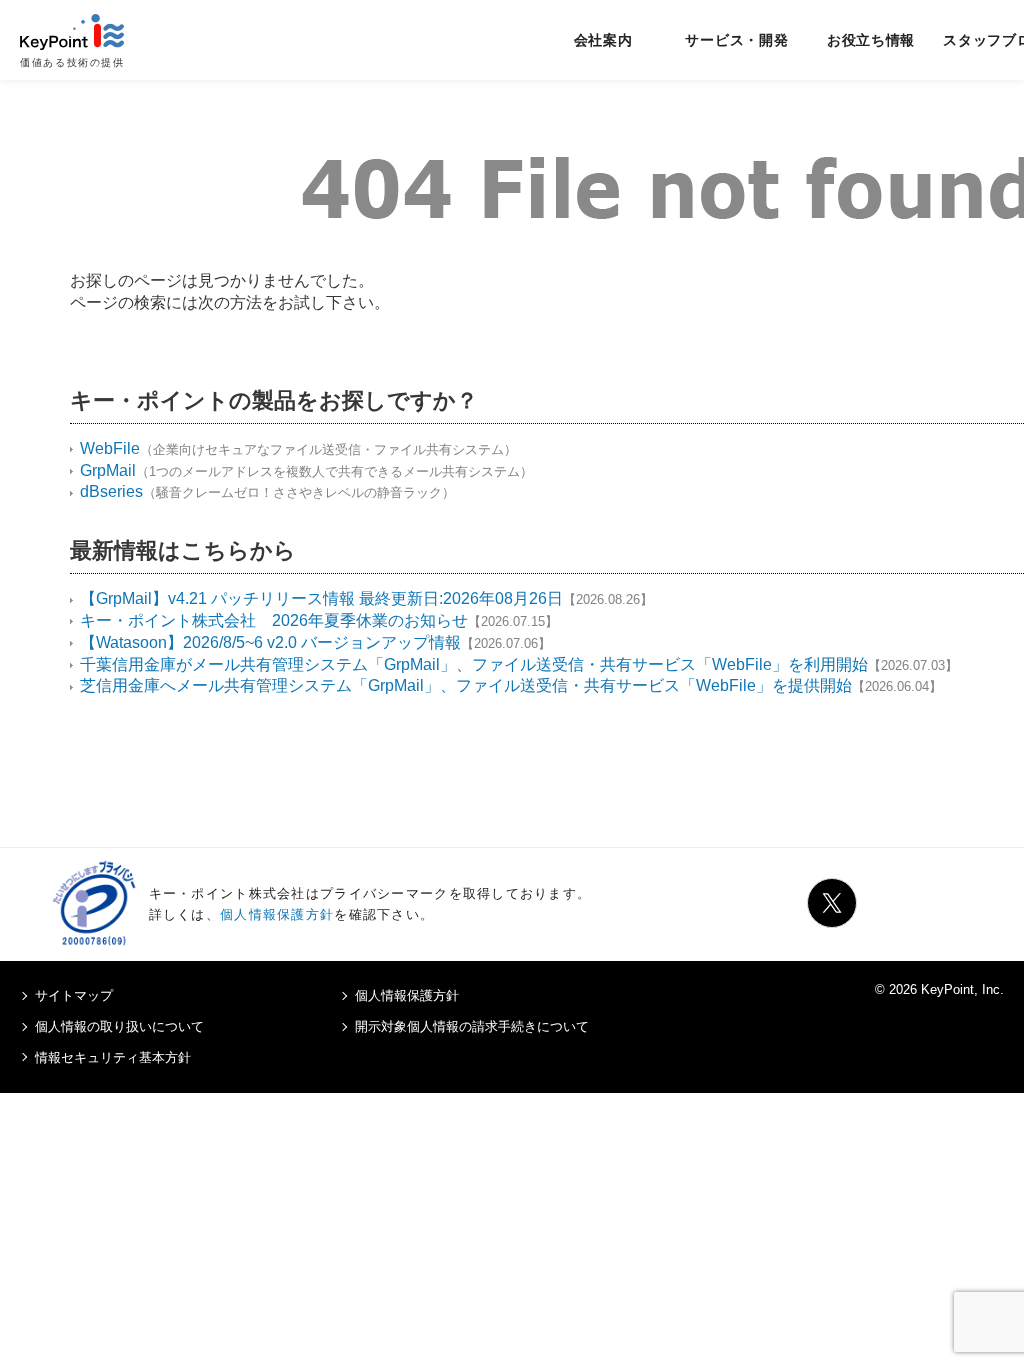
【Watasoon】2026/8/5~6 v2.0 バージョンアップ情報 (270, 642)
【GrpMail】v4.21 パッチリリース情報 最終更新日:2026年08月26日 (321, 598)
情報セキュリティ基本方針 (113, 1057)
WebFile (110, 448)
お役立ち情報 (871, 40)
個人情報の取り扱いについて (119, 1026)
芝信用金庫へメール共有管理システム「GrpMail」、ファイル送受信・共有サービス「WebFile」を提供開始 (466, 685)
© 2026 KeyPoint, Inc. (939, 989)
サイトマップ (74, 995)
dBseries (111, 491)
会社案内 (603, 40)
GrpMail (108, 470)
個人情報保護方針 (277, 914)
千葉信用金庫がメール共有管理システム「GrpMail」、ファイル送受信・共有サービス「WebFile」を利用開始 (474, 664)
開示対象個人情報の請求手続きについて (472, 1026)
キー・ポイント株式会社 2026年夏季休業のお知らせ (274, 620)
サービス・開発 (736, 40)
